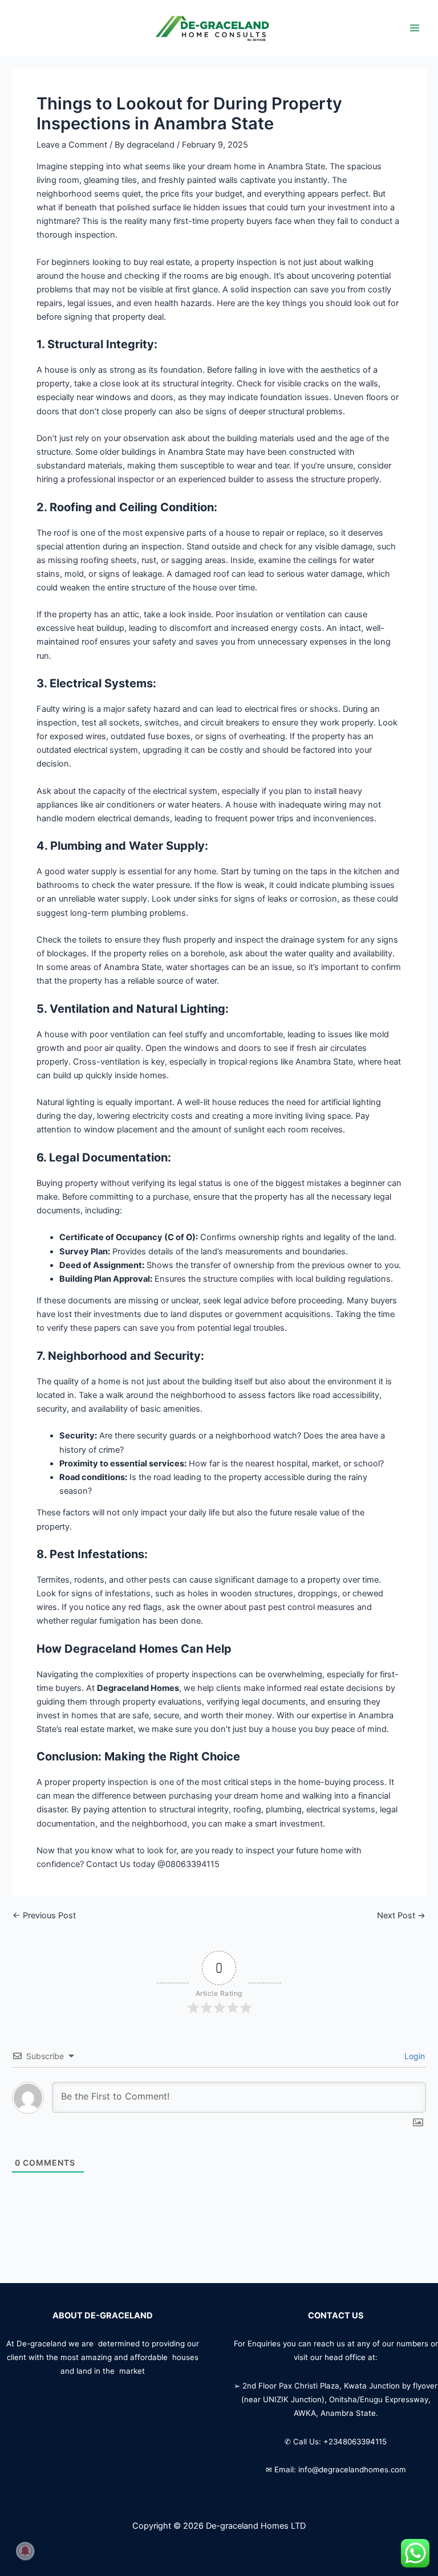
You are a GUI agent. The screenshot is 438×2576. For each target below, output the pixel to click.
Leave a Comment (72, 145)
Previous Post (44, 1916)
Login (413, 2056)
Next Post (401, 1916)
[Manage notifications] (25, 2551)
